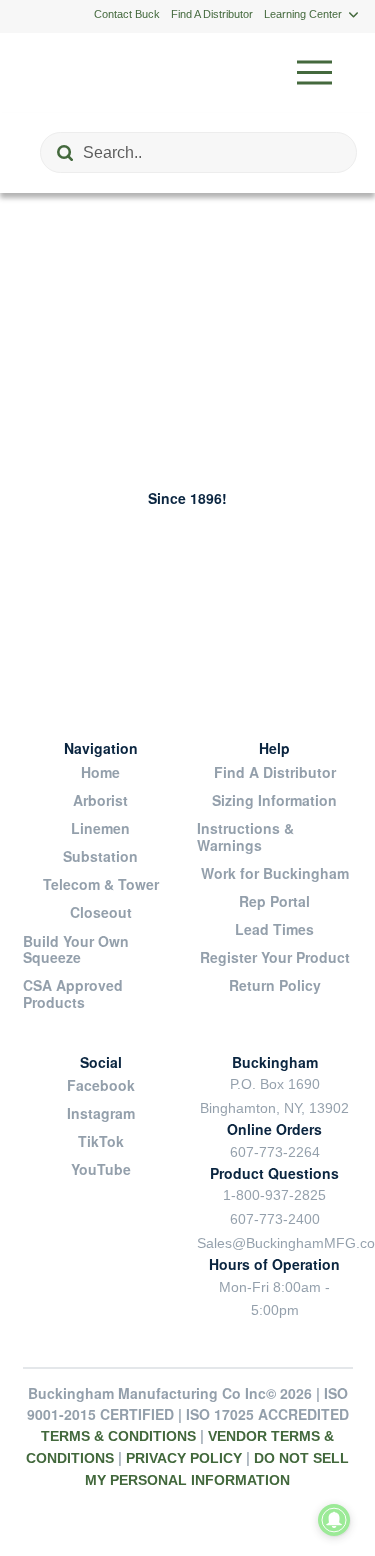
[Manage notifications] (334, 1520)
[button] (314, 72)
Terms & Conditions (118, 1436)
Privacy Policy (184, 1458)
